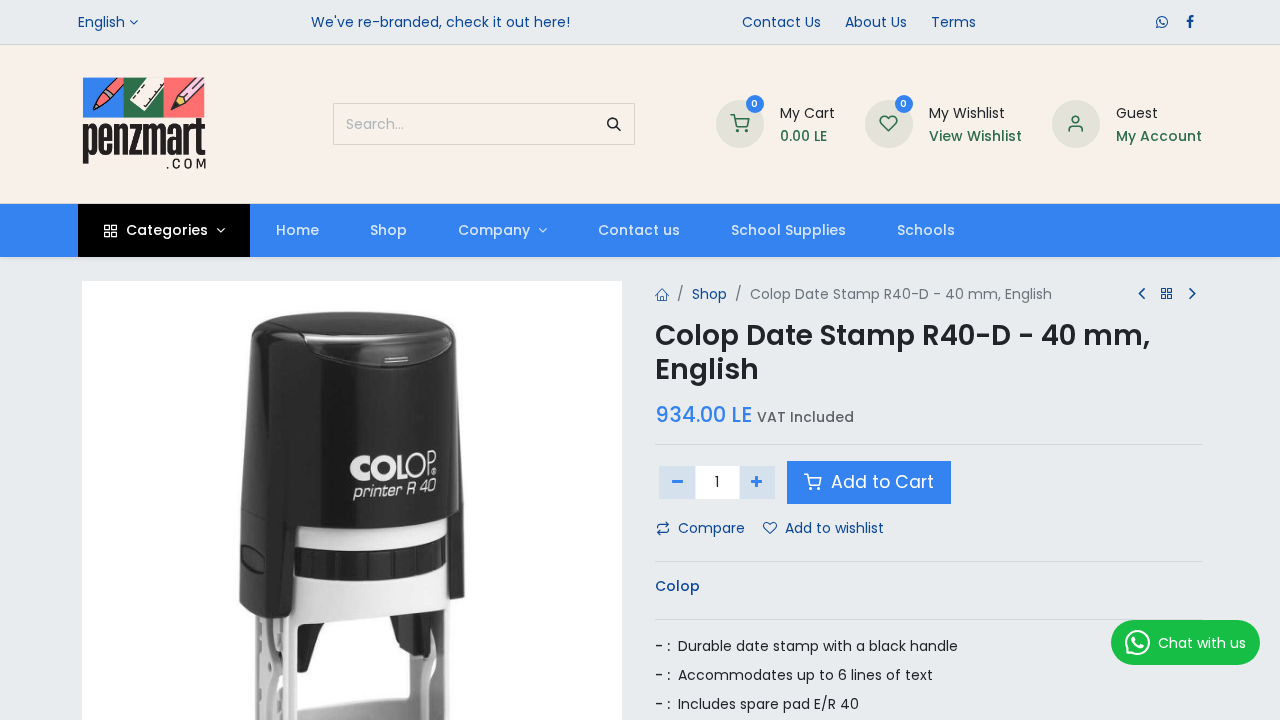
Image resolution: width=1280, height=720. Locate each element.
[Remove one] (677, 482)
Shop (709, 294)
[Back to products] (1167, 294)
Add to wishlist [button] (834, 528)
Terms (953, 22)
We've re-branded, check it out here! (440, 22)
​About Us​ (876, 22)
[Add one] (757, 482)
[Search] (614, 124)
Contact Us (781, 22)
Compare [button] (711, 528)
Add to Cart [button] (880, 482)
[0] (740, 123)
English (101, 22)
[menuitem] (297, 230)
